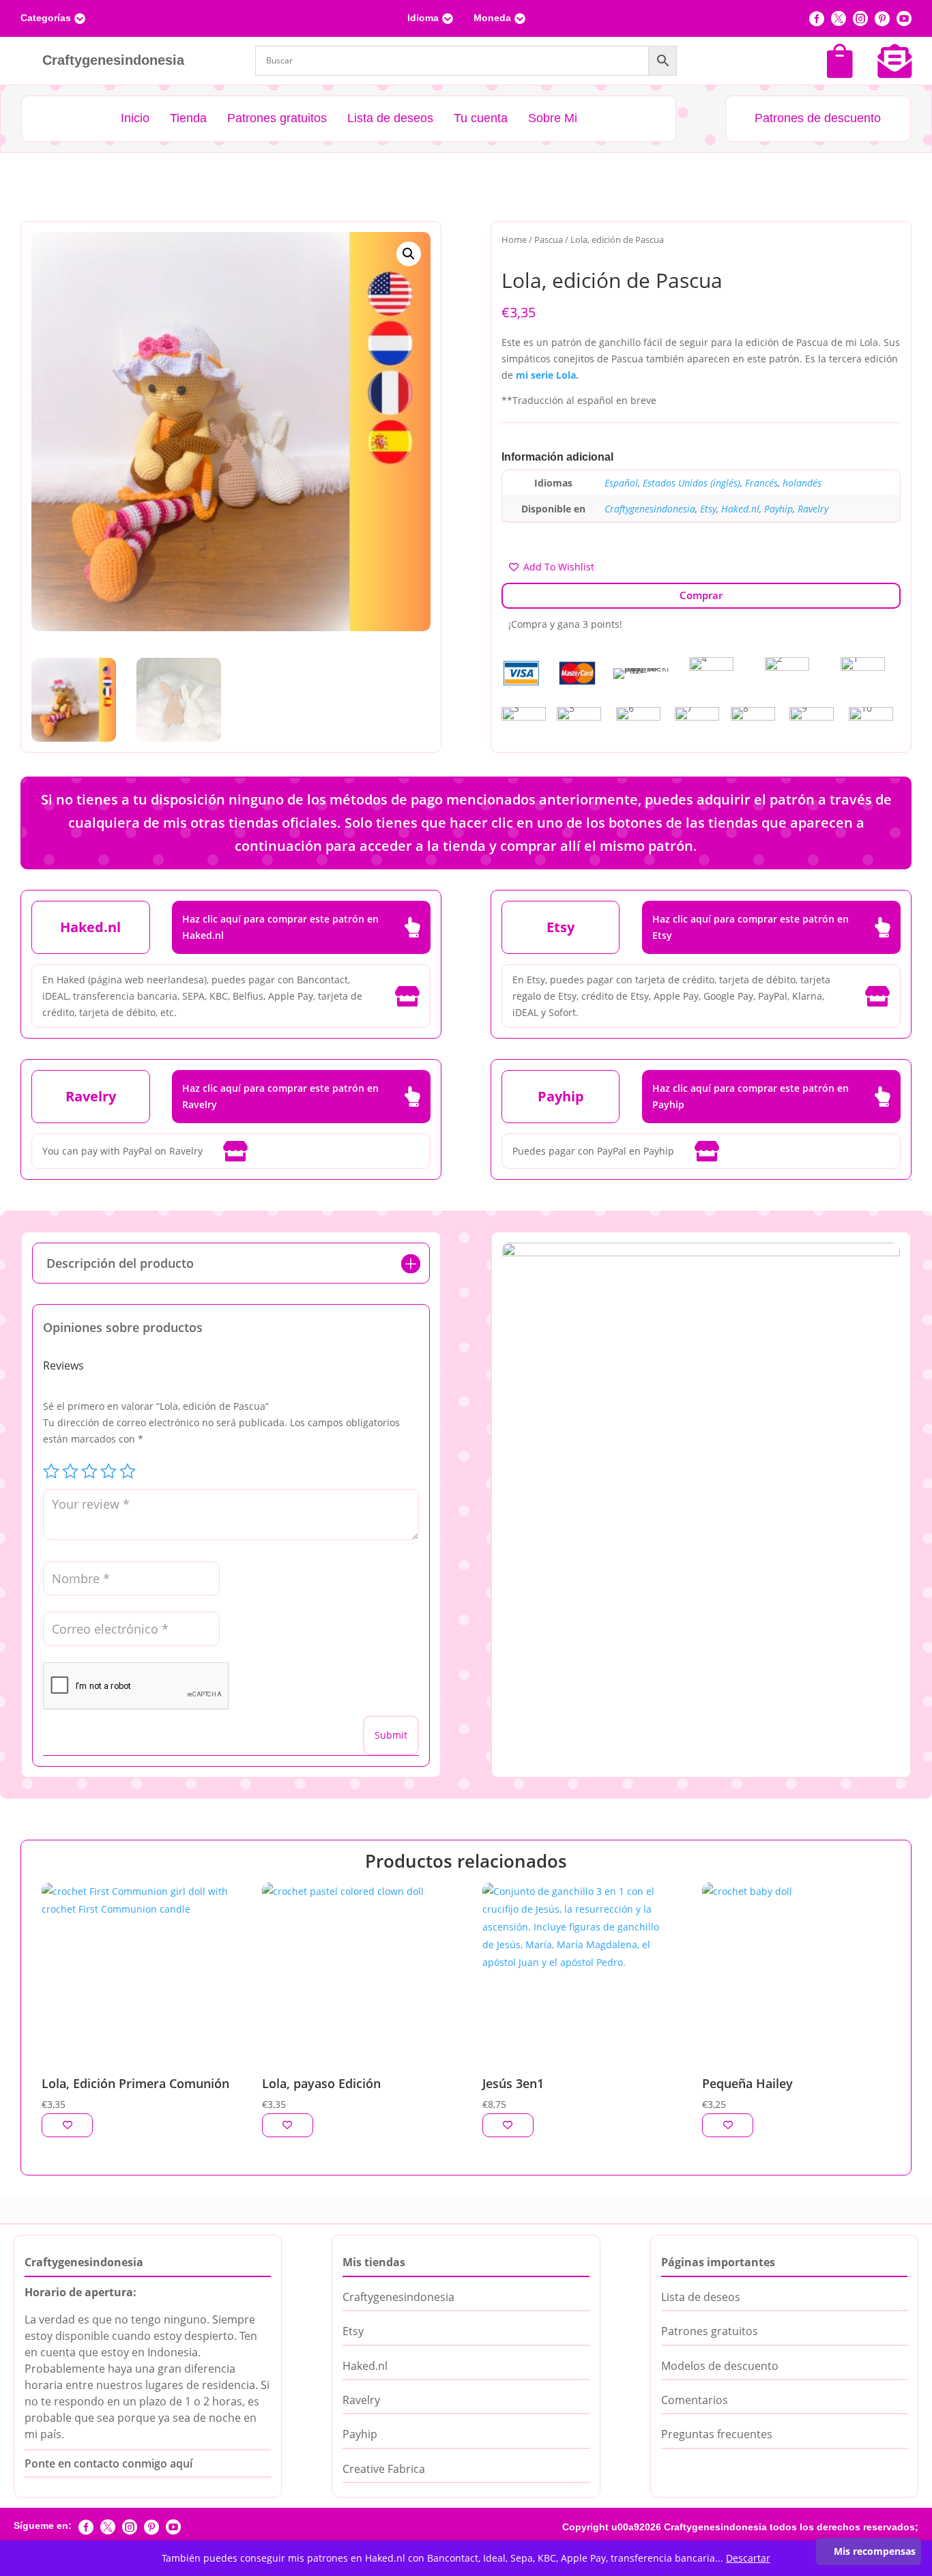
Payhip (778, 509)
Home (514, 240)
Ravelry (813, 509)
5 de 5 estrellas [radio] (128, 1471)
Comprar (701, 595)
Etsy (708, 509)
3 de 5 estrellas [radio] (89, 1471)
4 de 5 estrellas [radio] (108, 1471)
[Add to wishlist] (67, 2125)
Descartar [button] (748, 2558)
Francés (761, 483)
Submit (391, 1735)
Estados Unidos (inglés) (691, 483)
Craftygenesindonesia (650, 509)
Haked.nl (740, 509)
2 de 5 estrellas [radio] (70, 1471)
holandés (802, 483)
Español (621, 483)
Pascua (549, 240)
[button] (409, 254)
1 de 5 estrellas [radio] (51, 1471)
